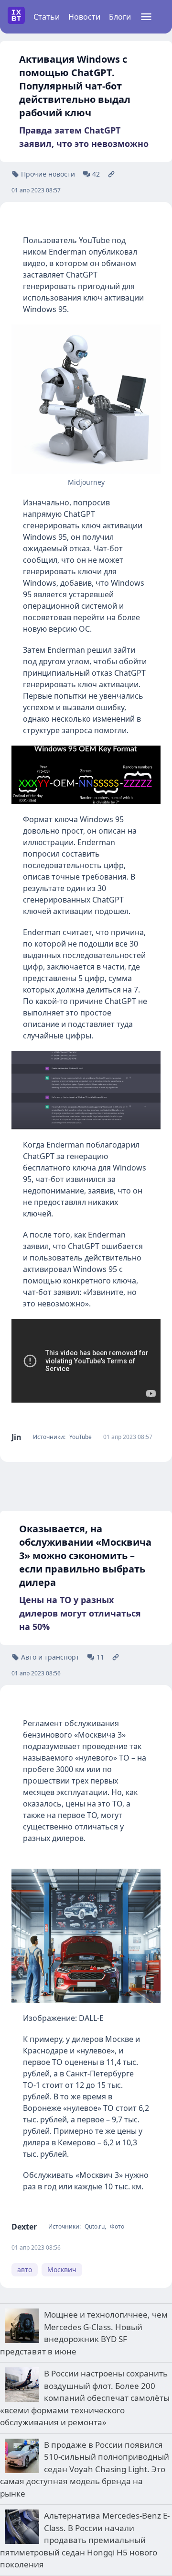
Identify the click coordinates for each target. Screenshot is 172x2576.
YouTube (81, 1437)
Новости (84, 17)
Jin (16, 1437)
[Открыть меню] (146, 17)
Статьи (47, 17)
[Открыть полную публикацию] (111, 174)
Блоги (120, 17)
